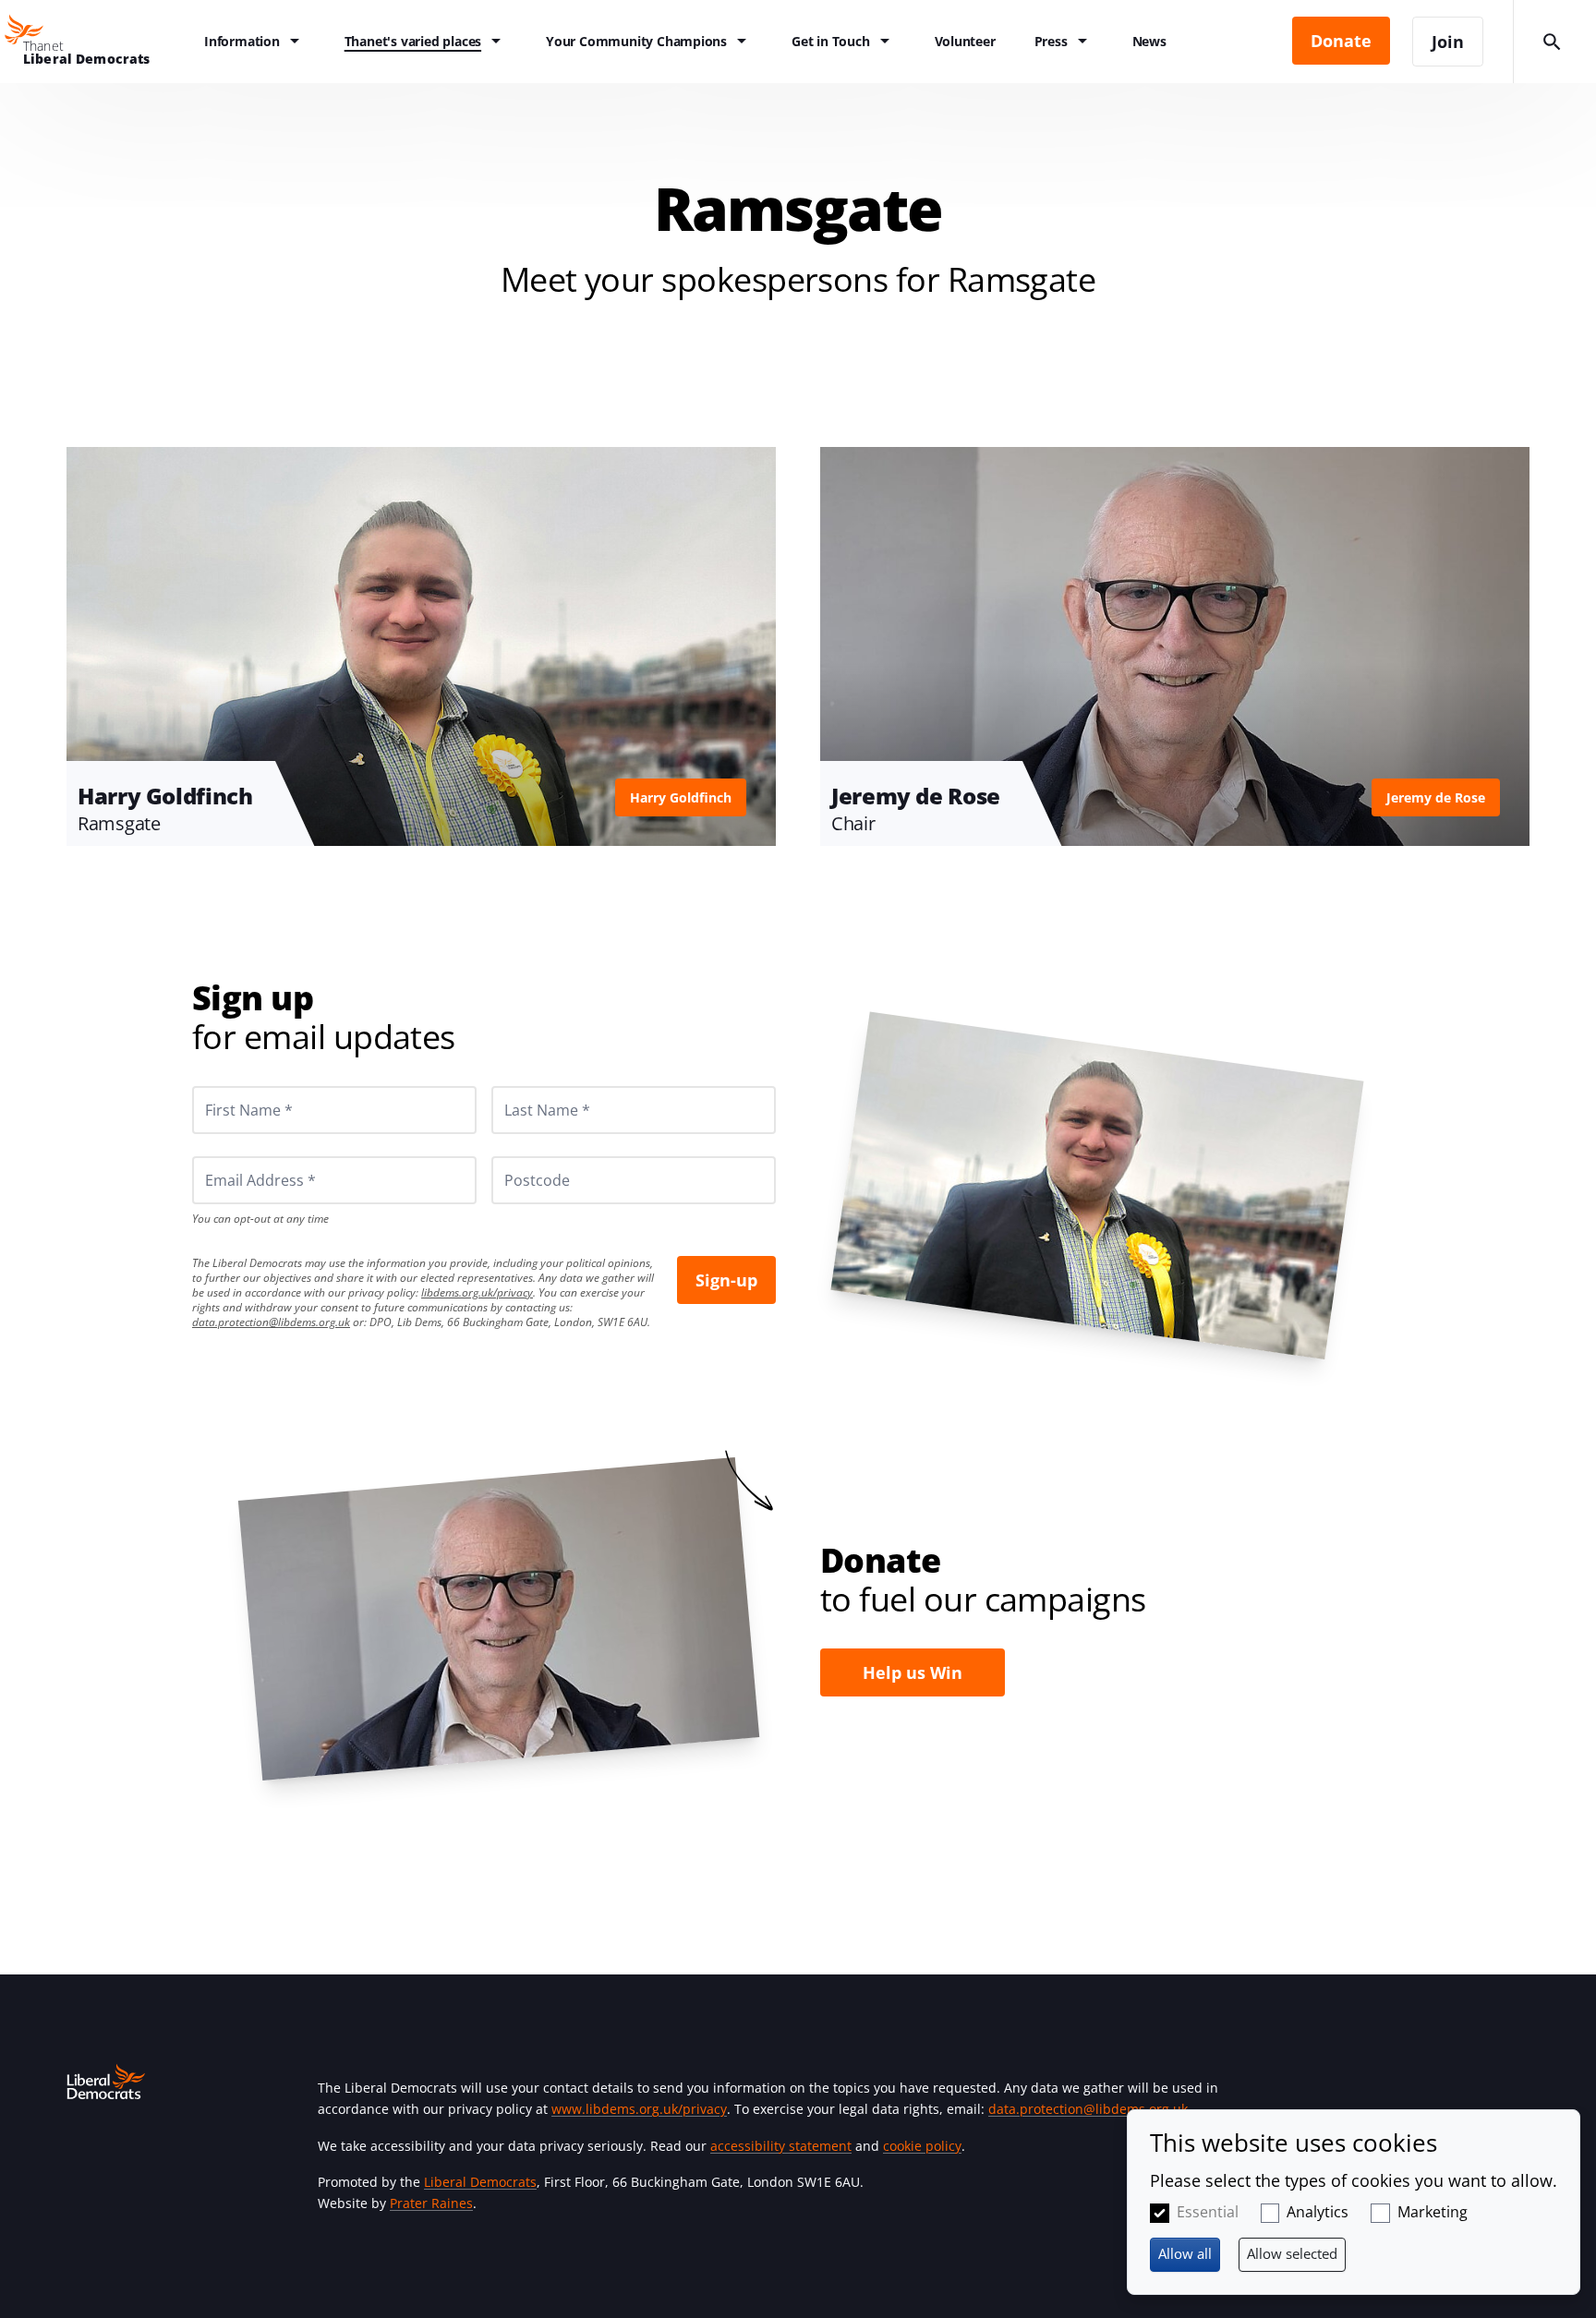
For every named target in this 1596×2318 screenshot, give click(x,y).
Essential (1208, 2212)
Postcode (515, 1156)
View (421, 646)
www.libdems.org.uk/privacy (639, 2109)
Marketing (1433, 2212)
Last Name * (525, 1086)
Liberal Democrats (480, 2182)
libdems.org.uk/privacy (477, 1292)
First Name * (226, 1086)
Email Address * (235, 1156)
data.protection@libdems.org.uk (271, 1322)
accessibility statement (781, 2146)
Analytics (1318, 2212)
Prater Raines (431, 2203)
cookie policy (922, 2146)
